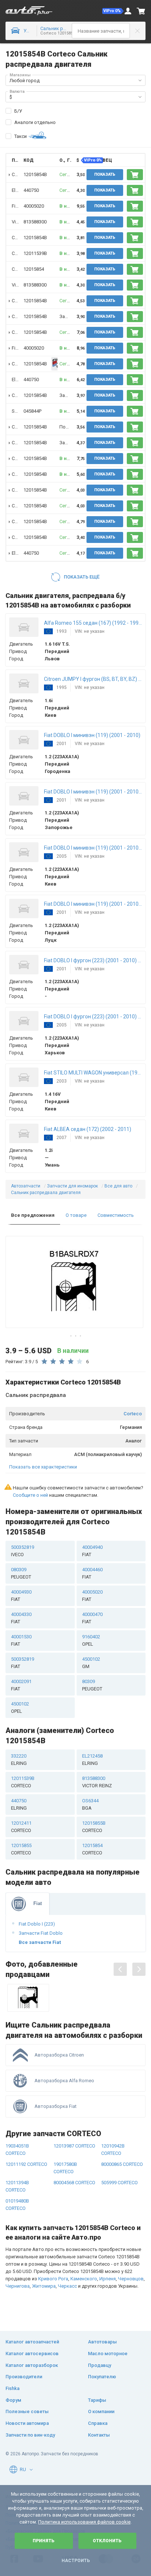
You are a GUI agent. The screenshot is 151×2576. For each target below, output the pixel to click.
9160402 (91, 1640)
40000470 (92, 1618)
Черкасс (67, 2286)
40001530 (21, 1640)
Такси (21, 136)
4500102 (91, 1663)
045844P (32, 411)
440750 (31, 190)
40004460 (92, 1573)
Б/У (18, 111)
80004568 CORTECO (74, 2183)
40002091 (21, 1685)
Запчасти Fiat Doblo (41, 1933)
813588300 (35, 222)
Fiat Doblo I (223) (37, 1924)
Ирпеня (108, 2279)
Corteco (133, 1414)
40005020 (34, 206)
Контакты (99, 2435)
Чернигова (18, 2286)
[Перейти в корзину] (141, 11)
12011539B (35, 253)
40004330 (21, 1618)
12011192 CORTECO (26, 2164)
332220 (19, 1760)
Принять (44, 2541)
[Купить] (135, 175)
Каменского (84, 2279)
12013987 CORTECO (74, 2146)
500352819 (23, 1551)
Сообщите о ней (30, 1495)
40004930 (21, 1596)
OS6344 (90, 1804)
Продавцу (100, 2365)
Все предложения (33, 1215)
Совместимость (116, 1215)
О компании (101, 2411)
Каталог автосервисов (32, 2354)
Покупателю (102, 2377)
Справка (98, 2423)
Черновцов (131, 2279)
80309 (92, 1685)
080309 (21, 1573)
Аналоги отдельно (35, 122)
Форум (13, 2400)
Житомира (44, 2286)
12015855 (21, 1849)
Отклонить (107, 2541)
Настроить (76, 2561)
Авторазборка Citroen (59, 2055)
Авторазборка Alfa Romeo (64, 2081)
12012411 (21, 1827)
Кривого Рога (53, 2279)
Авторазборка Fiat (56, 2106)
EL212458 (92, 1760)
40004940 (92, 1551)
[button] (113, 11)
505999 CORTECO (119, 2183)
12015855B (94, 1827)
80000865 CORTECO (122, 2164)
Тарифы (97, 2400)
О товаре (76, 1215)
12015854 (34, 269)
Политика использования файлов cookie (84, 2522)
